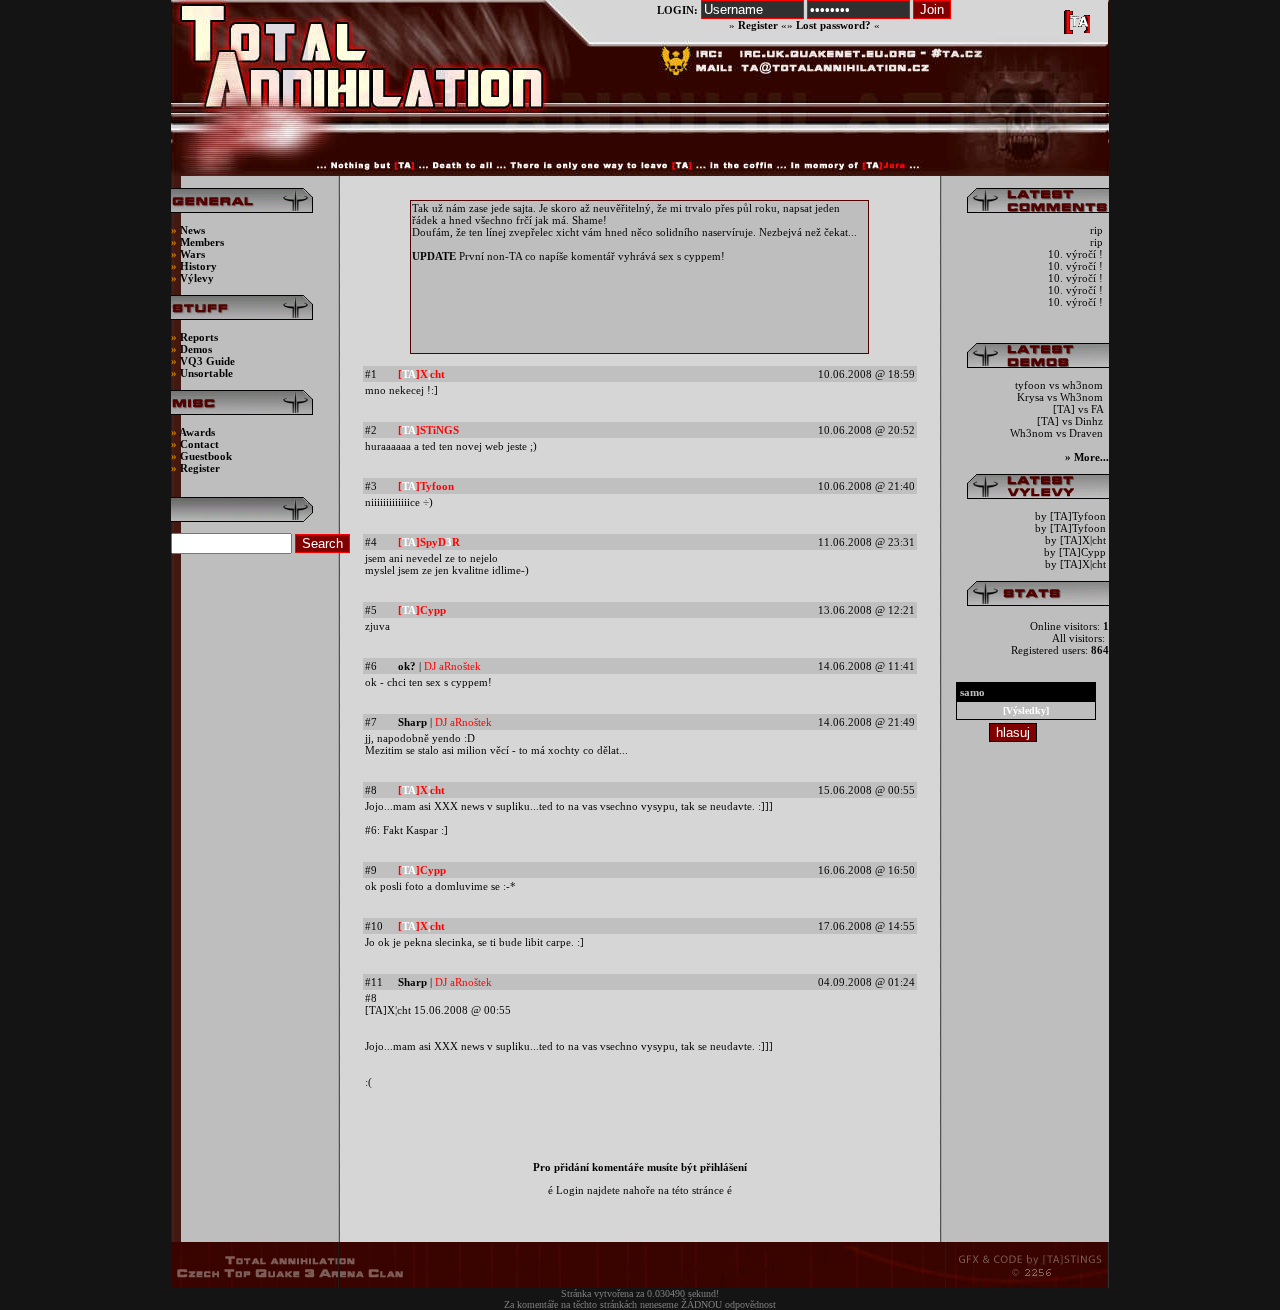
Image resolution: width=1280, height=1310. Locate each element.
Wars (192, 254)
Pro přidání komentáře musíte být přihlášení (640, 1167)
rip (1098, 230)
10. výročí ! (1077, 254)
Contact (199, 444)
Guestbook (206, 456)
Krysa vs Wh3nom (1061, 397)
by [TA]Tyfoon (1070, 516)
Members (202, 242)
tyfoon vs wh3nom (1060, 385)
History (198, 266)
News (191, 230)
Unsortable (206, 373)
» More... (1087, 457)
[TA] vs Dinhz (1071, 421)
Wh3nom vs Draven (1058, 433)
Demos (196, 349)
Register (758, 25)
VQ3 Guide (207, 361)
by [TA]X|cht (1075, 540)
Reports (199, 337)
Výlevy (197, 278)
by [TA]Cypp (1075, 552)
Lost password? (833, 25)
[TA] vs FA (1079, 409)
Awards (197, 432)
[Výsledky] (1026, 710)
